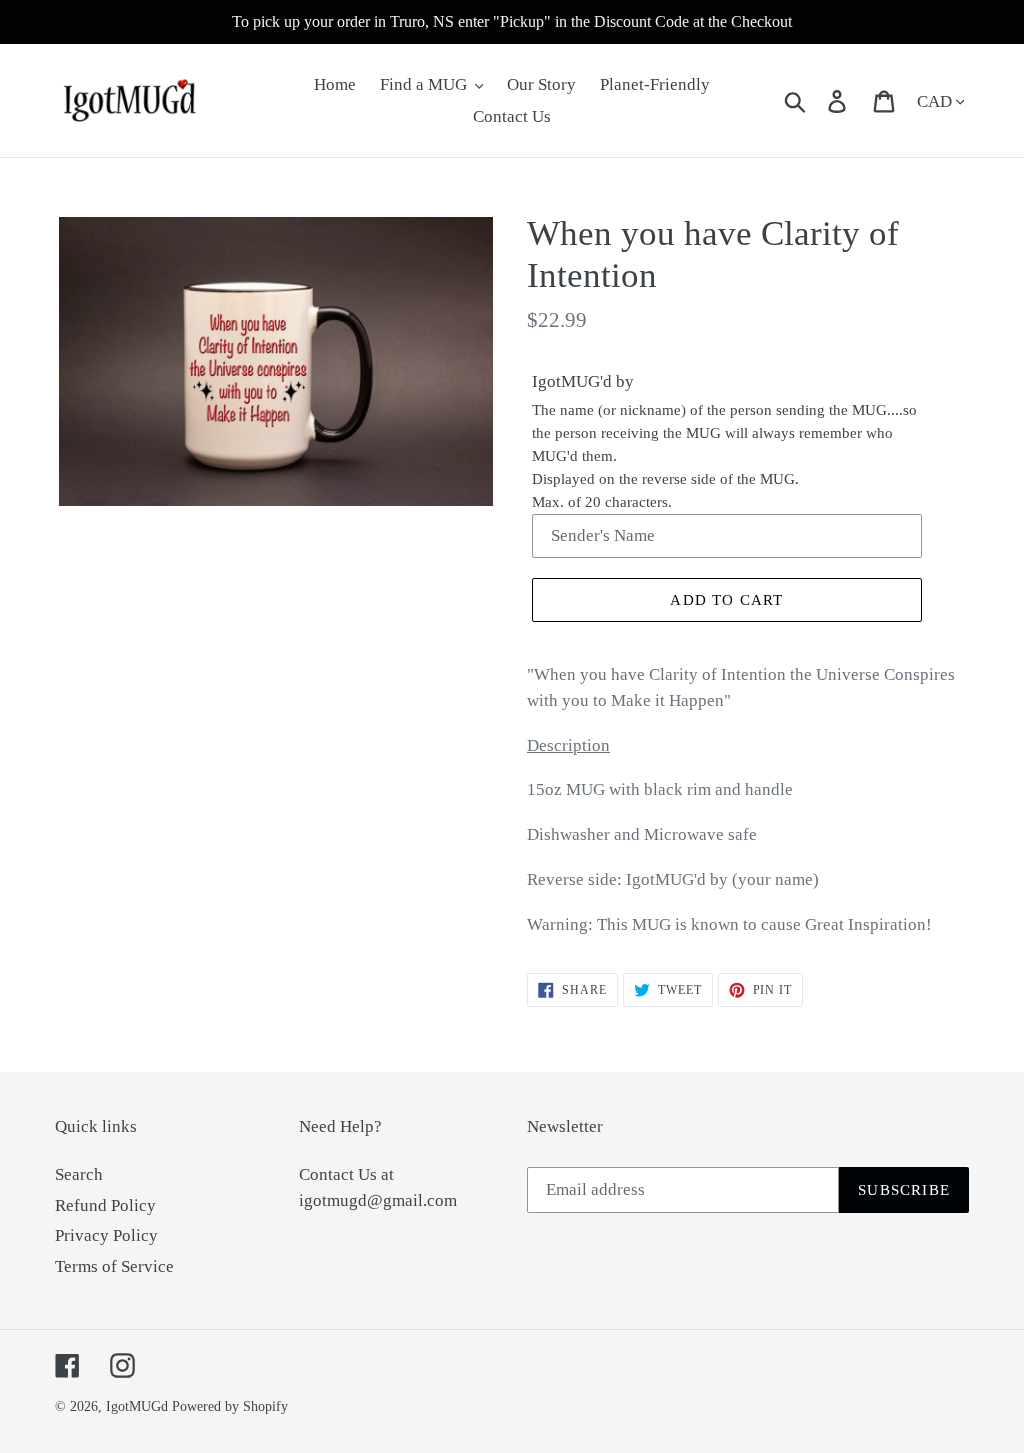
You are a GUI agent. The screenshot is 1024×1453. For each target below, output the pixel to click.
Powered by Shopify (230, 1406)
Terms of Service (114, 1266)
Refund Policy (105, 1205)
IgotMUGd (137, 1406)
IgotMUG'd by (583, 381)
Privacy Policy (106, 1235)
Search (79, 1174)
